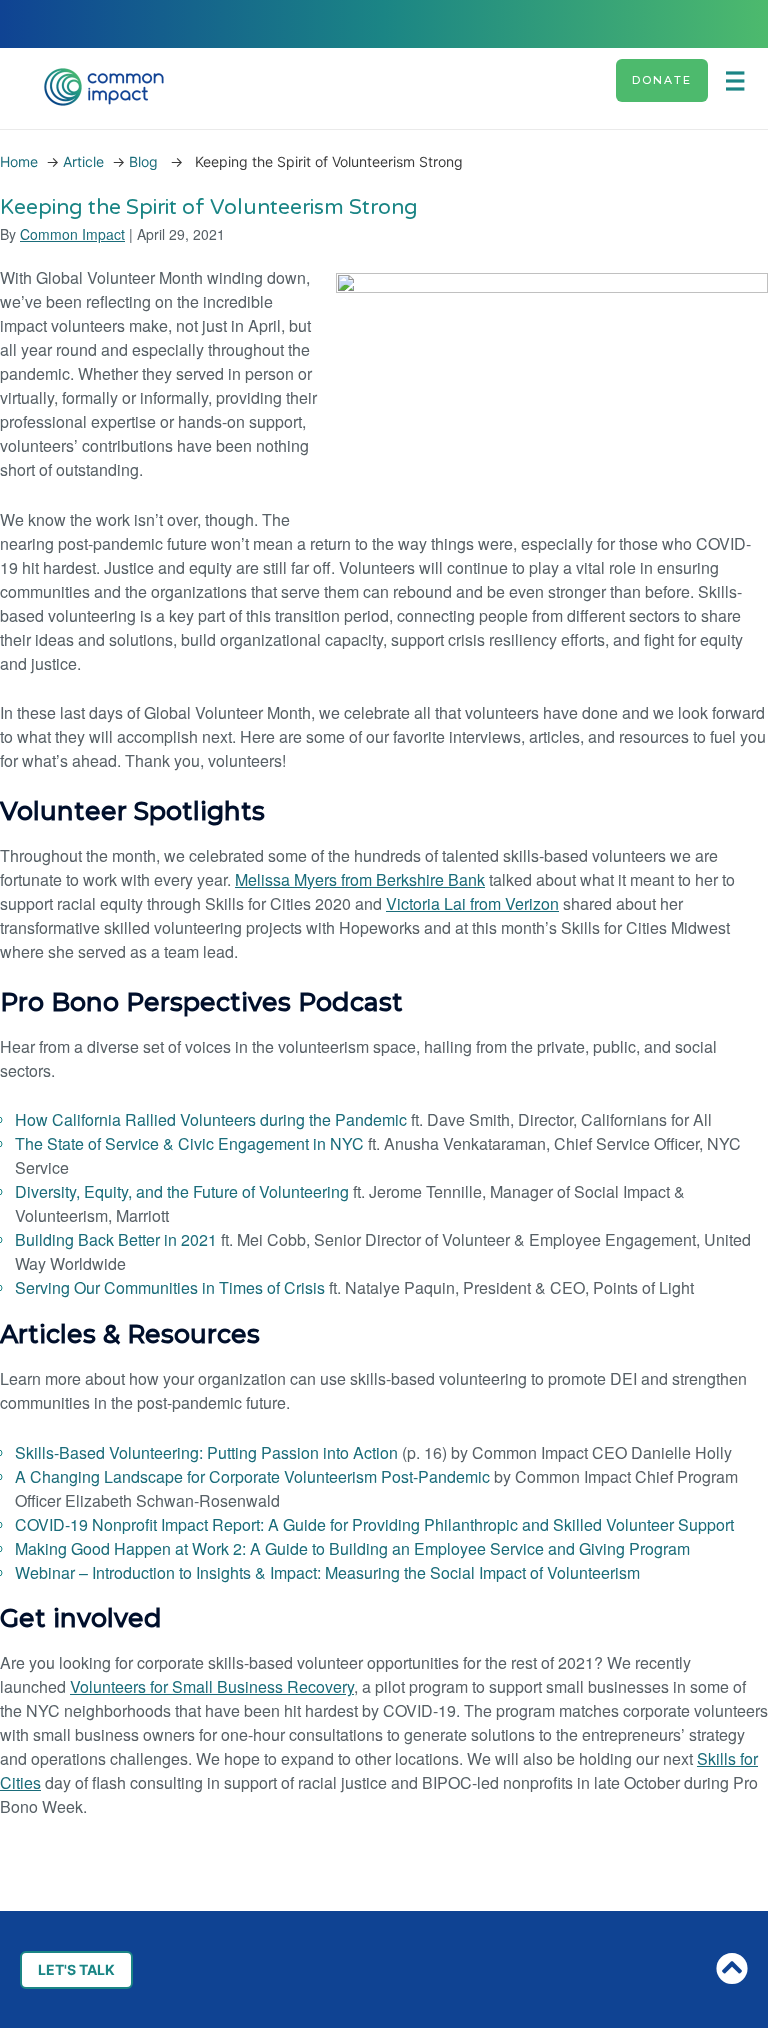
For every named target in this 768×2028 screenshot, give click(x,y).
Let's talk (76, 1969)
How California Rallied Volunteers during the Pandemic (211, 1119)
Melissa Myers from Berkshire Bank (360, 879)
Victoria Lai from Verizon (472, 903)
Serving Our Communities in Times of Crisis (170, 1287)
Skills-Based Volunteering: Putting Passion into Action (206, 1452)
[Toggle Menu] (742, 80)
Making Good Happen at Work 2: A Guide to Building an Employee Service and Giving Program (352, 1548)
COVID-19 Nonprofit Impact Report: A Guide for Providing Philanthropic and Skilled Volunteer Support (374, 1524)
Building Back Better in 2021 (116, 1239)
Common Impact (72, 234)
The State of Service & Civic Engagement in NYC (189, 1143)
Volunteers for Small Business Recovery (212, 1686)
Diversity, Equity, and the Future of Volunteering (182, 1191)
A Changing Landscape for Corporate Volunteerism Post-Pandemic (252, 1476)
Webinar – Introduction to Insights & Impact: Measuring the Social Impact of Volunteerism (327, 1572)
